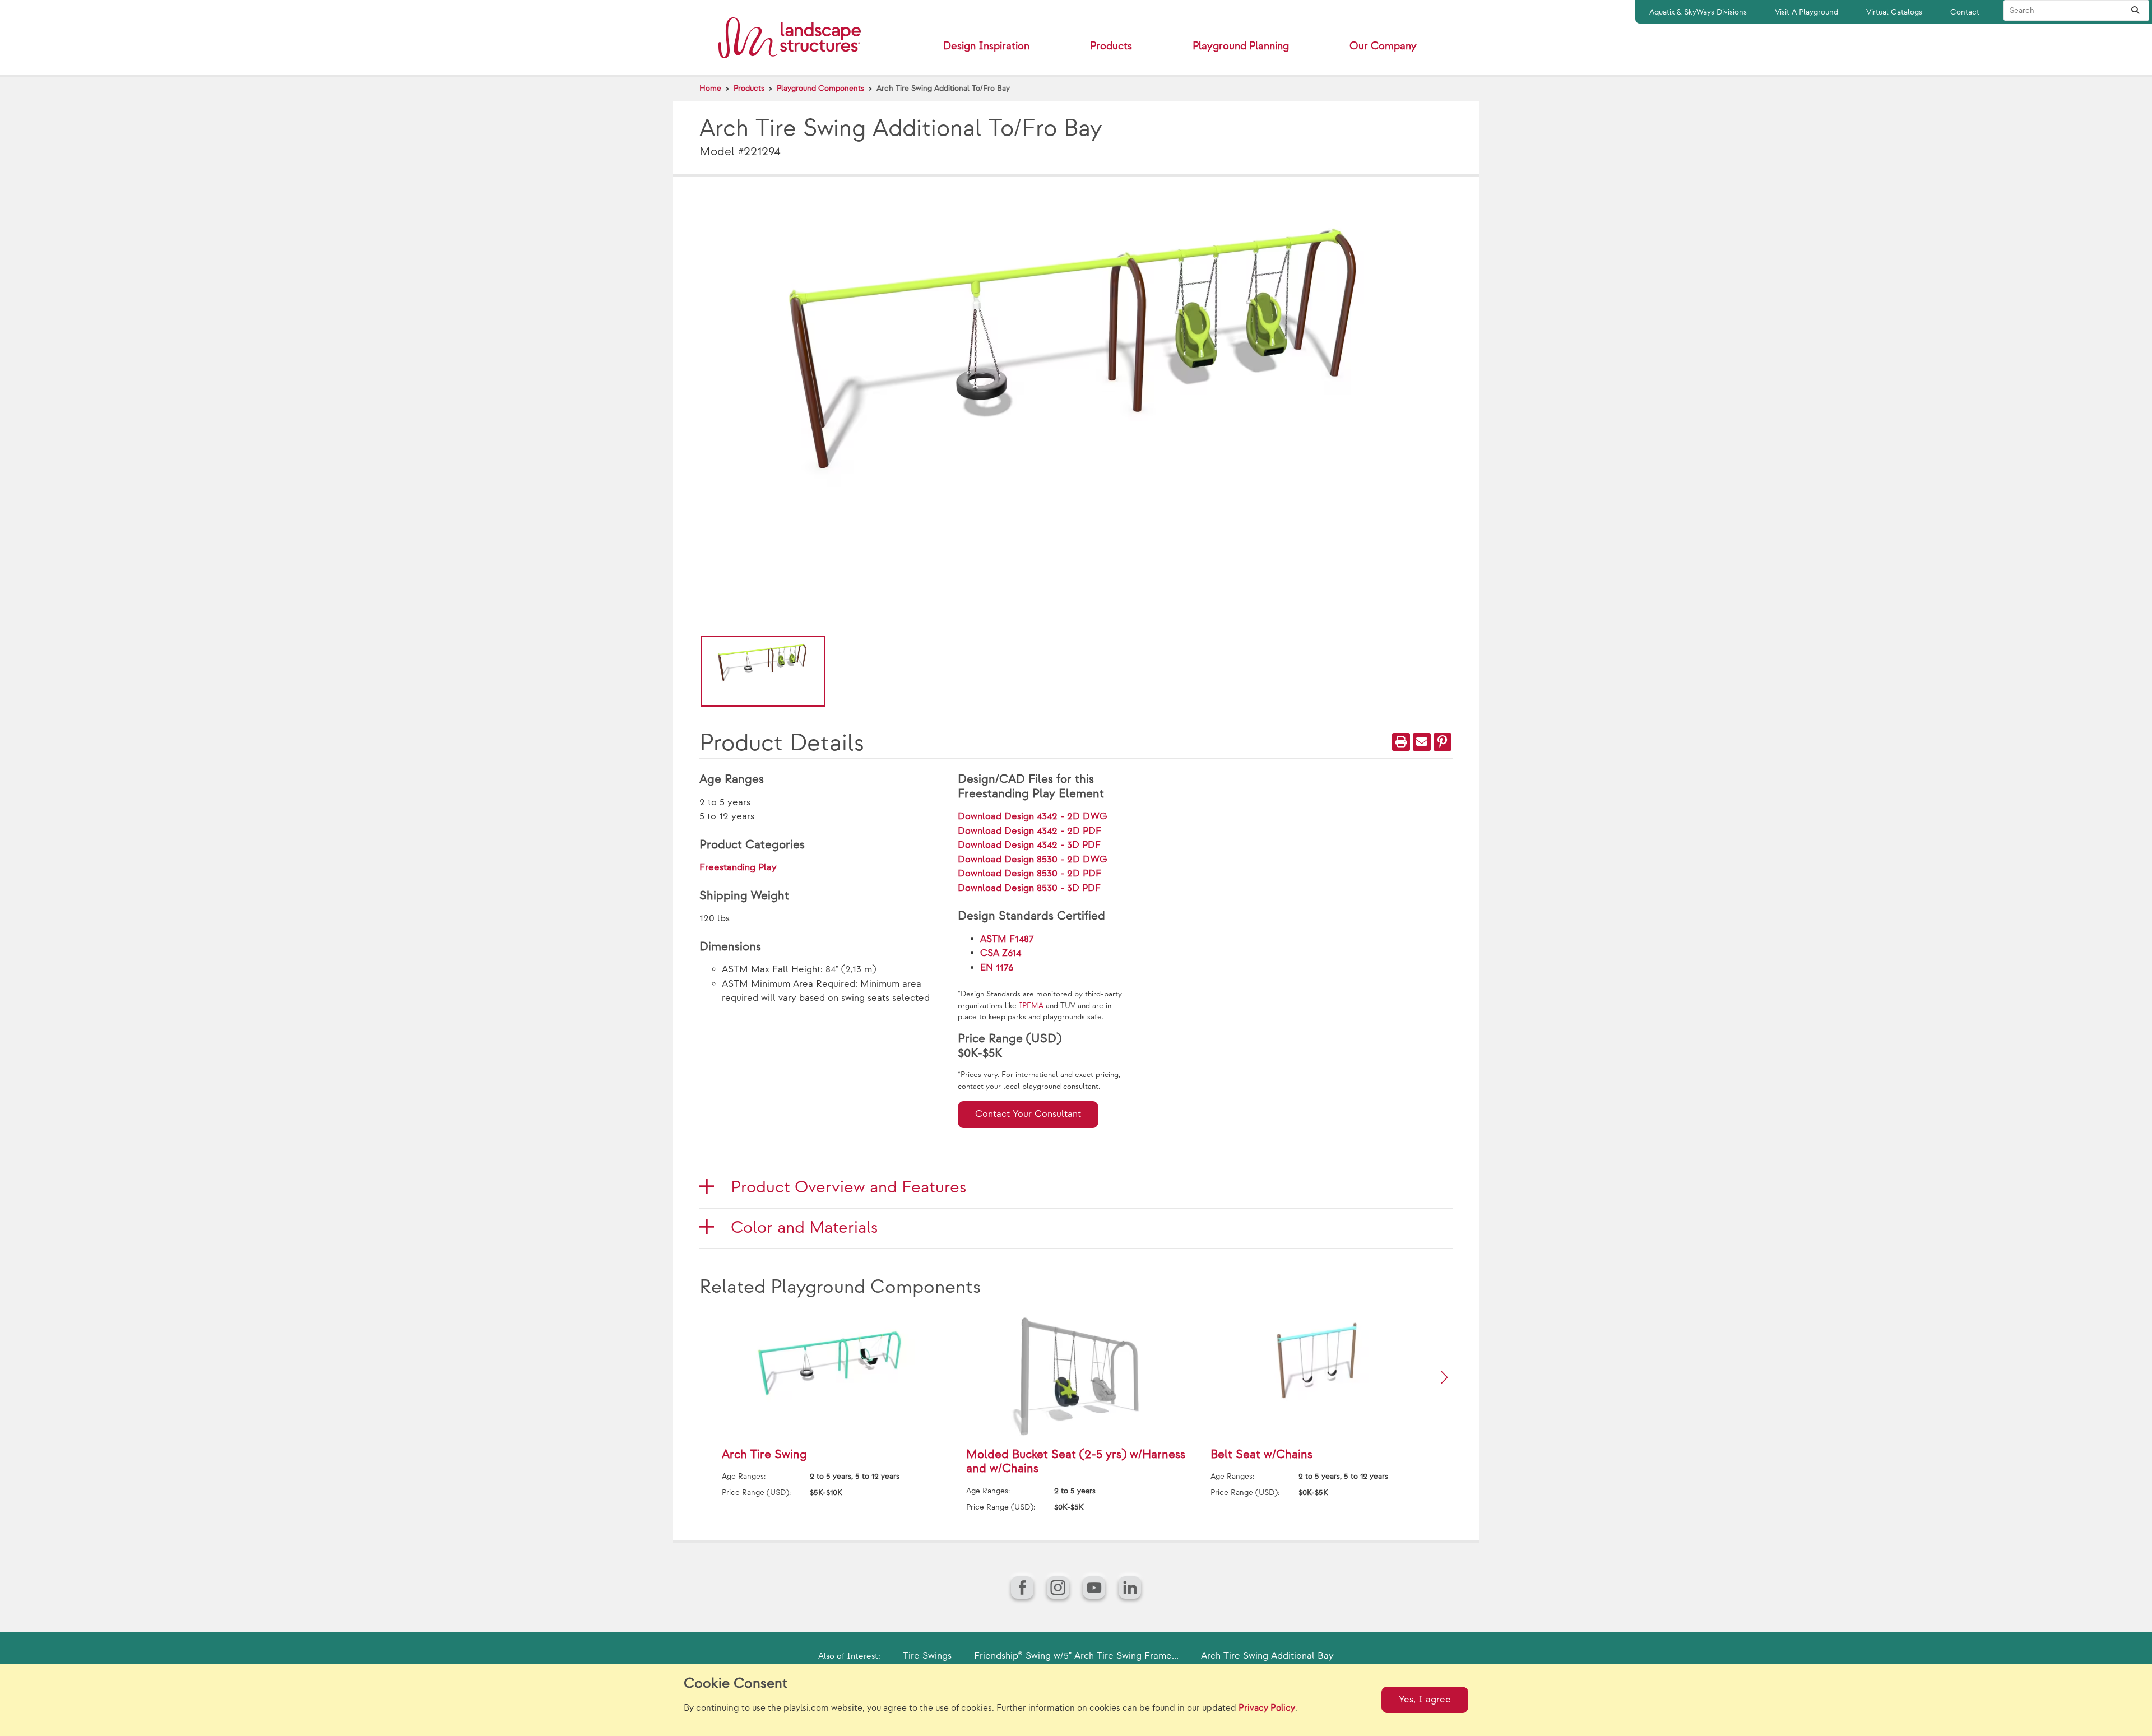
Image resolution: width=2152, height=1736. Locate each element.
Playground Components (820, 88)
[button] (1444, 1377)
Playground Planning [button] (1241, 46)
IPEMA (1031, 1006)
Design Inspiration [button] (986, 46)
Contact (1965, 12)
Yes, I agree (1425, 1700)
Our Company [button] (1383, 46)
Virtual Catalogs (1894, 12)
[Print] (1401, 742)
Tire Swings (927, 1656)
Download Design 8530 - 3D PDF (1029, 888)
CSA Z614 (1001, 953)
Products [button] (1111, 46)
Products (749, 88)
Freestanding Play (738, 867)
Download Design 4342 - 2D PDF (1029, 831)
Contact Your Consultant (1028, 1114)
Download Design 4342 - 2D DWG (1033, 816)
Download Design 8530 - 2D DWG (1033, 860)
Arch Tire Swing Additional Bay (1267, 1656)
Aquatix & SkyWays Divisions (1698, 12)
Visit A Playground (1807, 12)
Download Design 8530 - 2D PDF (1029, 874)
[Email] (1422, 742)
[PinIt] (1443, 742)
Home (710, 88)
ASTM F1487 (1007, 939)
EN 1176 (997, 968)
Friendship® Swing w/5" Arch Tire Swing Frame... (1076, 1656)
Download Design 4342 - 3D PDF (1029, 845)
